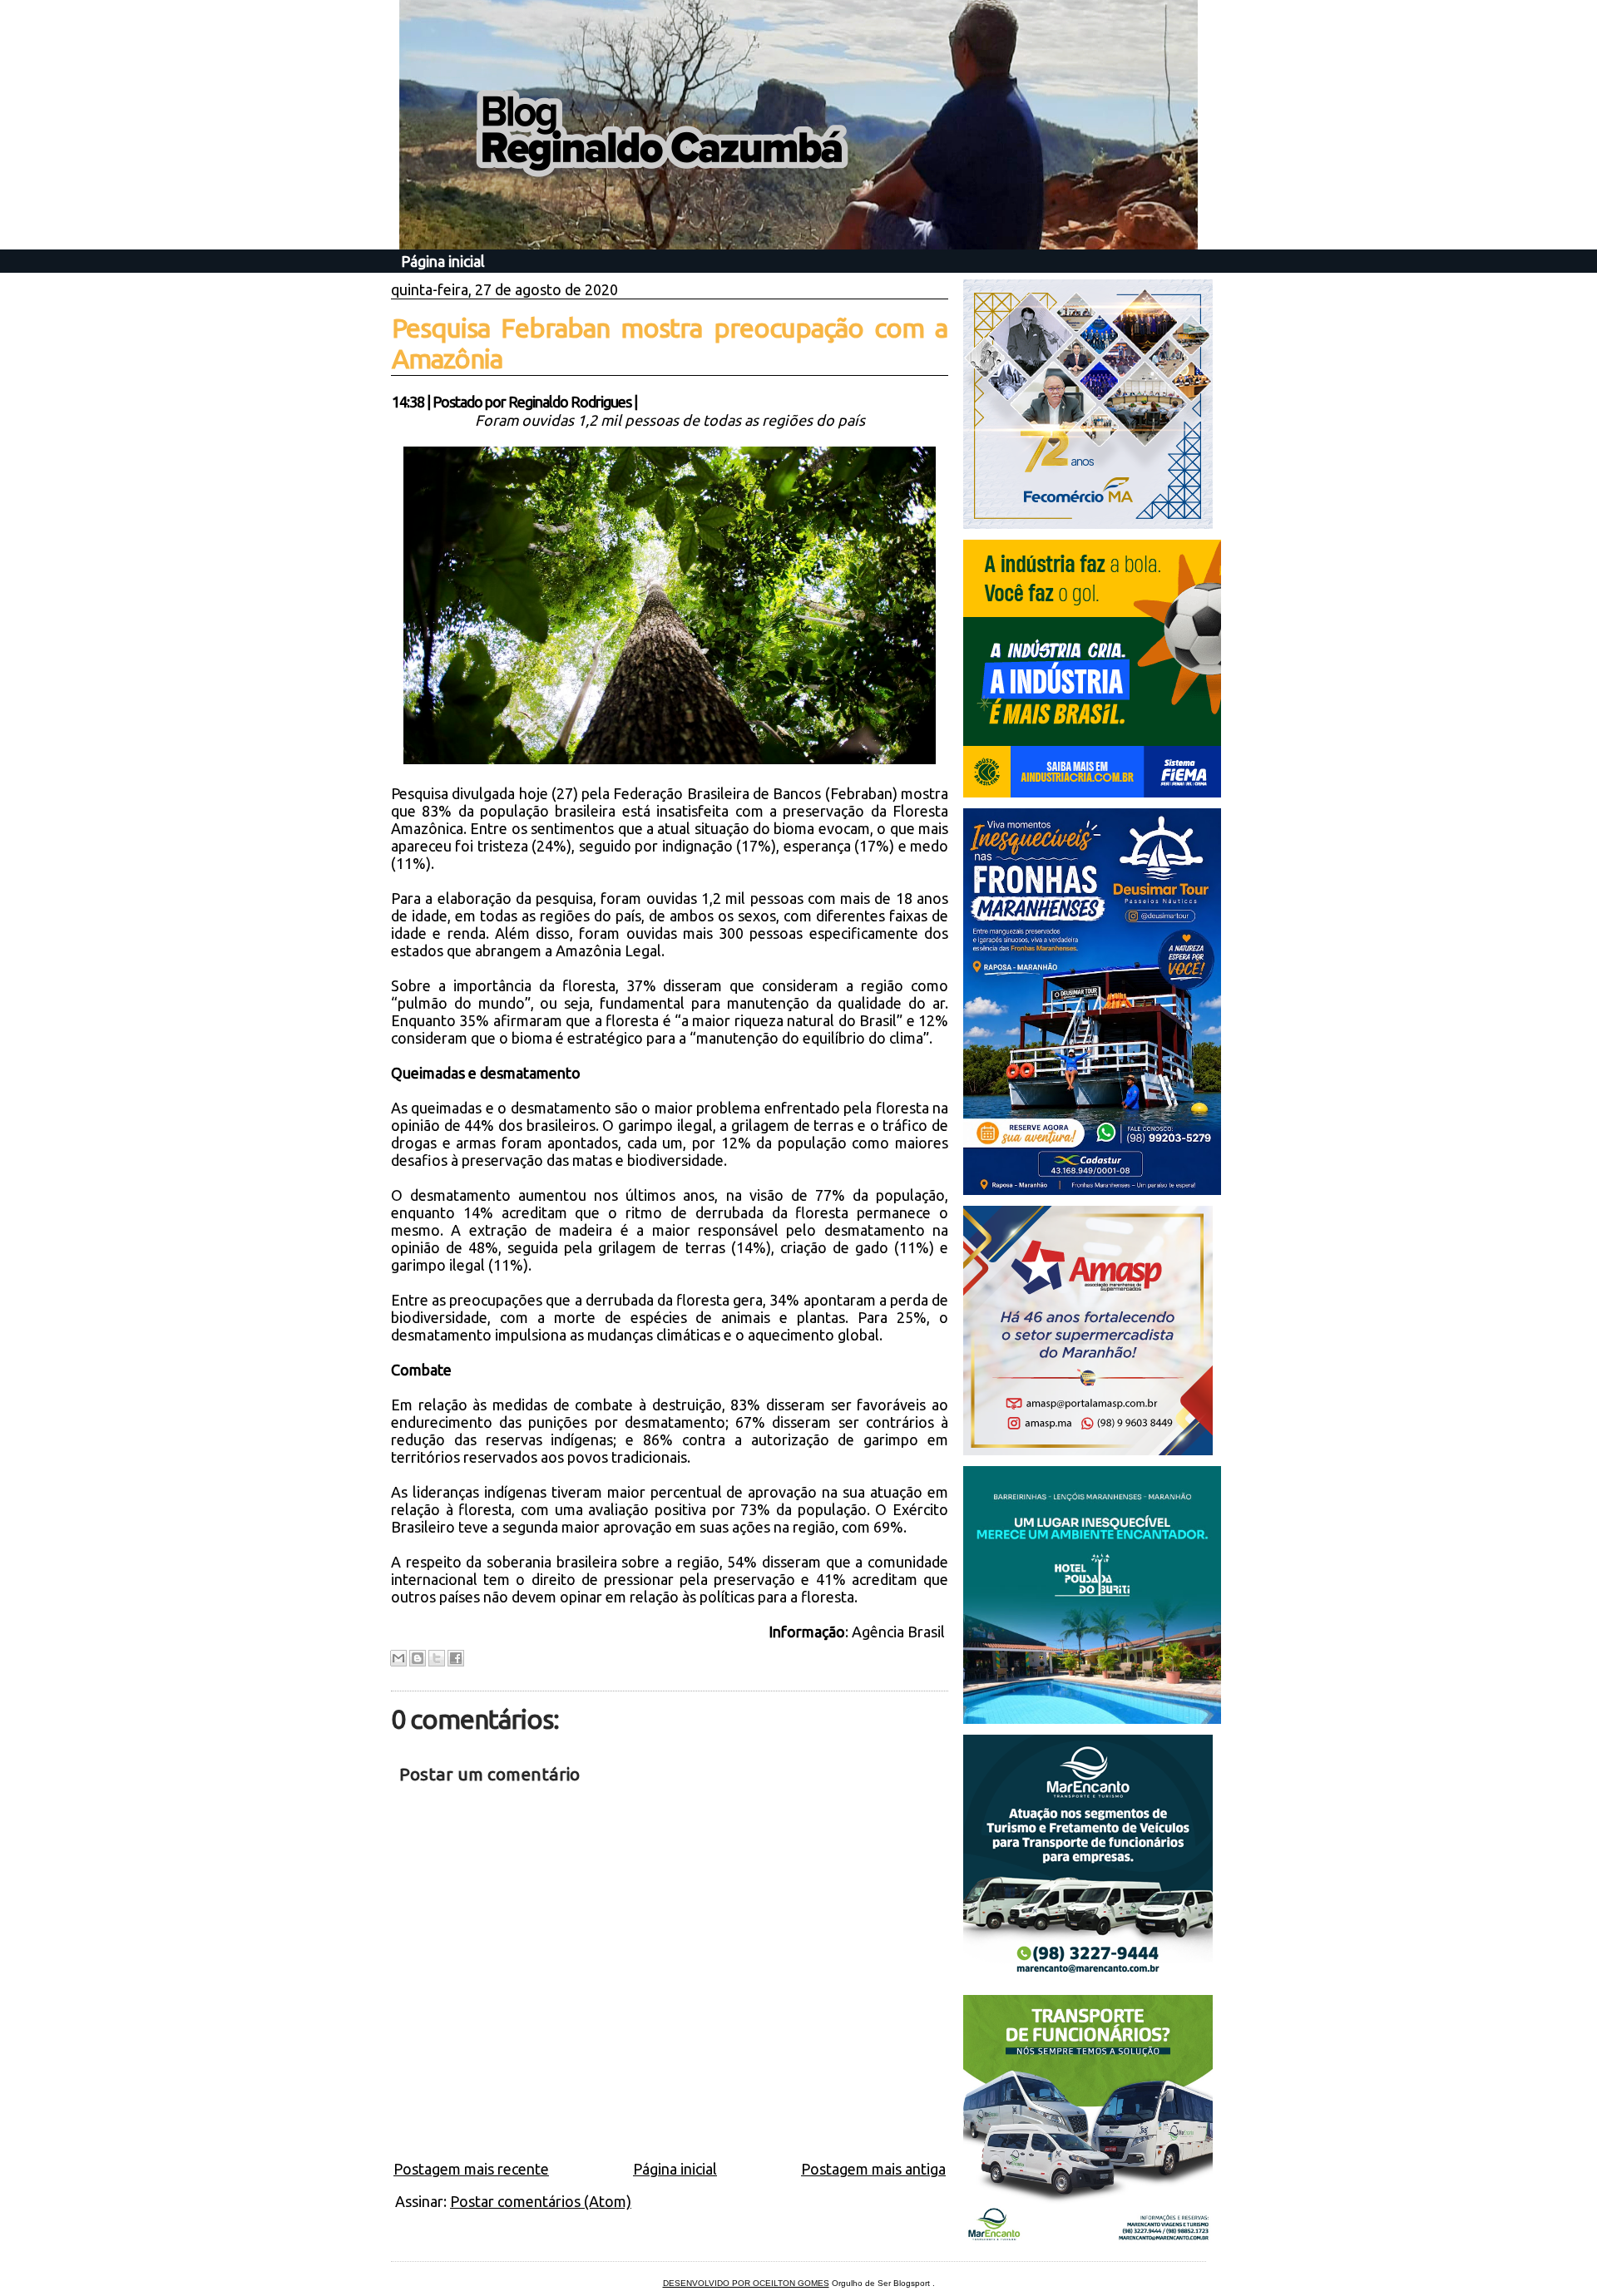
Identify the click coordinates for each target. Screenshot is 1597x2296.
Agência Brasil (900, 1632)
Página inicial (443, 261)
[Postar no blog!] (418, 1658)
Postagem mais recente (471, 2169)
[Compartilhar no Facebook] (456, 1658)
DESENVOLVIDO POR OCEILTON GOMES (746, 2283)
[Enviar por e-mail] (398, 1658)
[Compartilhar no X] (437, 1658)
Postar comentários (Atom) (541, 2201)
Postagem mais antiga (873, 2169)
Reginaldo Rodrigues (570, 402)
